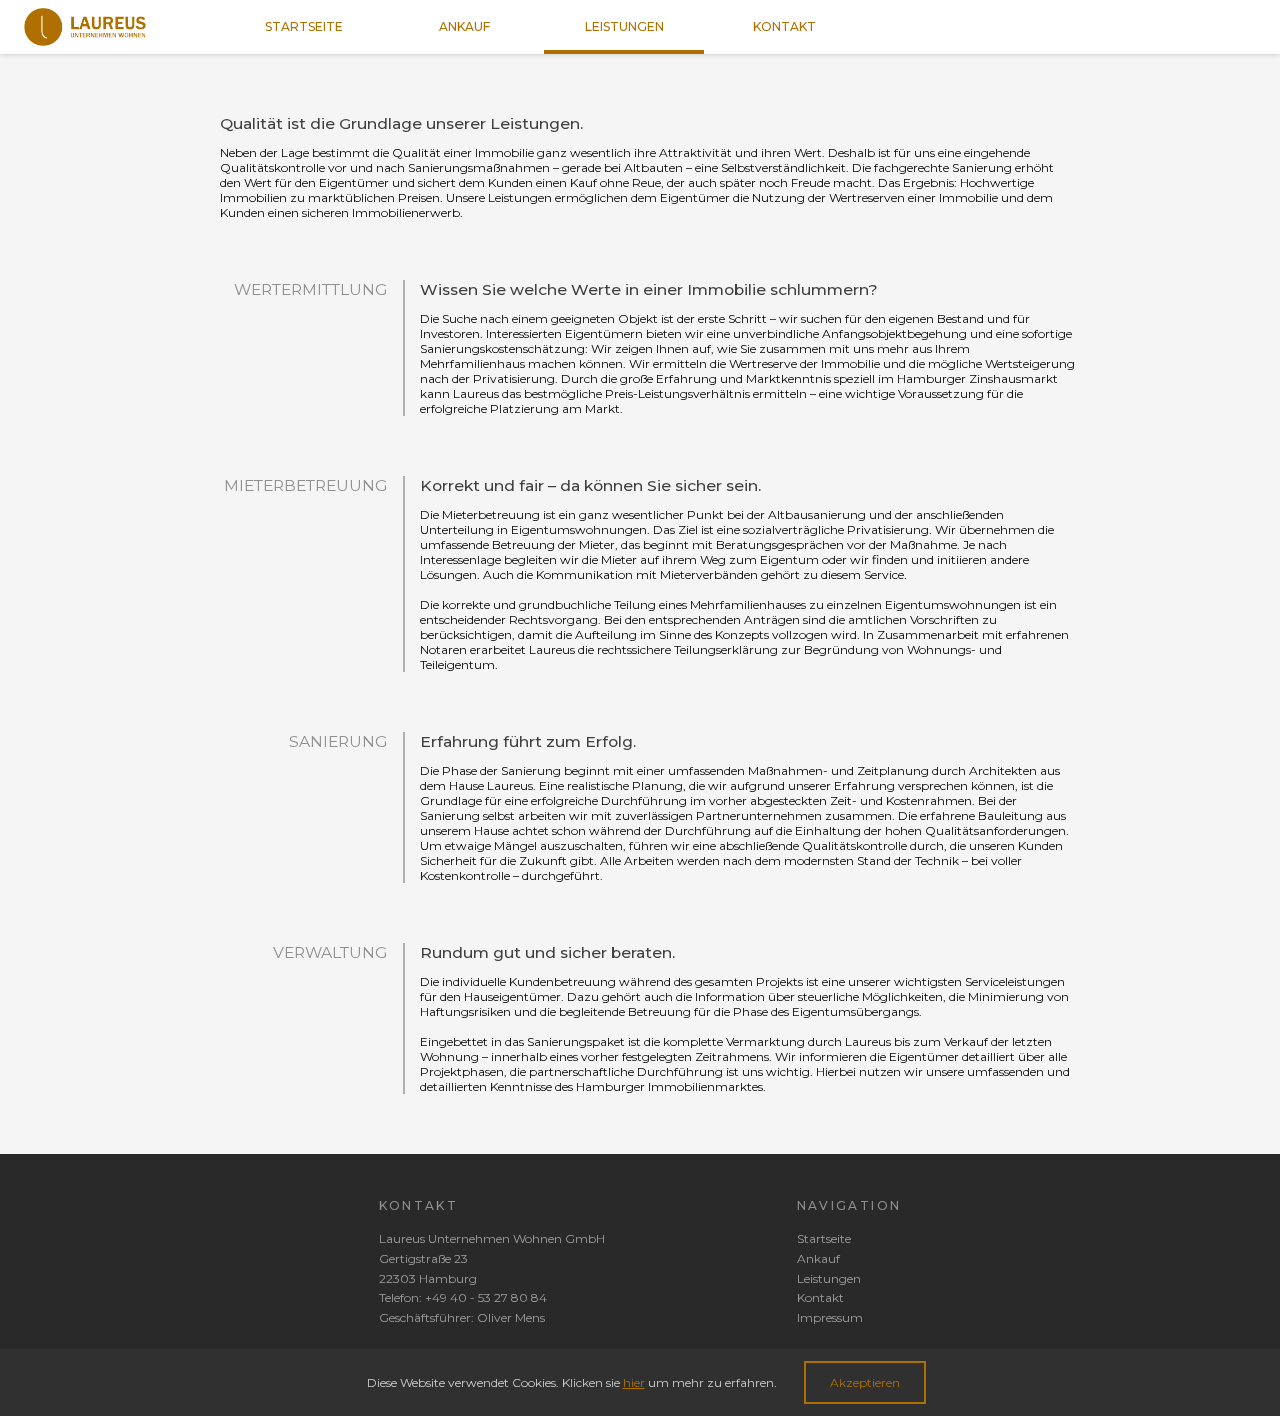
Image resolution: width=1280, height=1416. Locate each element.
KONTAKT (784, 26)
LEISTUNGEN (624, 26)
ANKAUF (464, 26)
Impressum (830, 1317)
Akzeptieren (865, 1382)
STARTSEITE (304, 26)
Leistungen (829, 1278)
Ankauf (818, 1258)
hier (634, 1382)
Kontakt (820, 1297)
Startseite (824, 1238)
